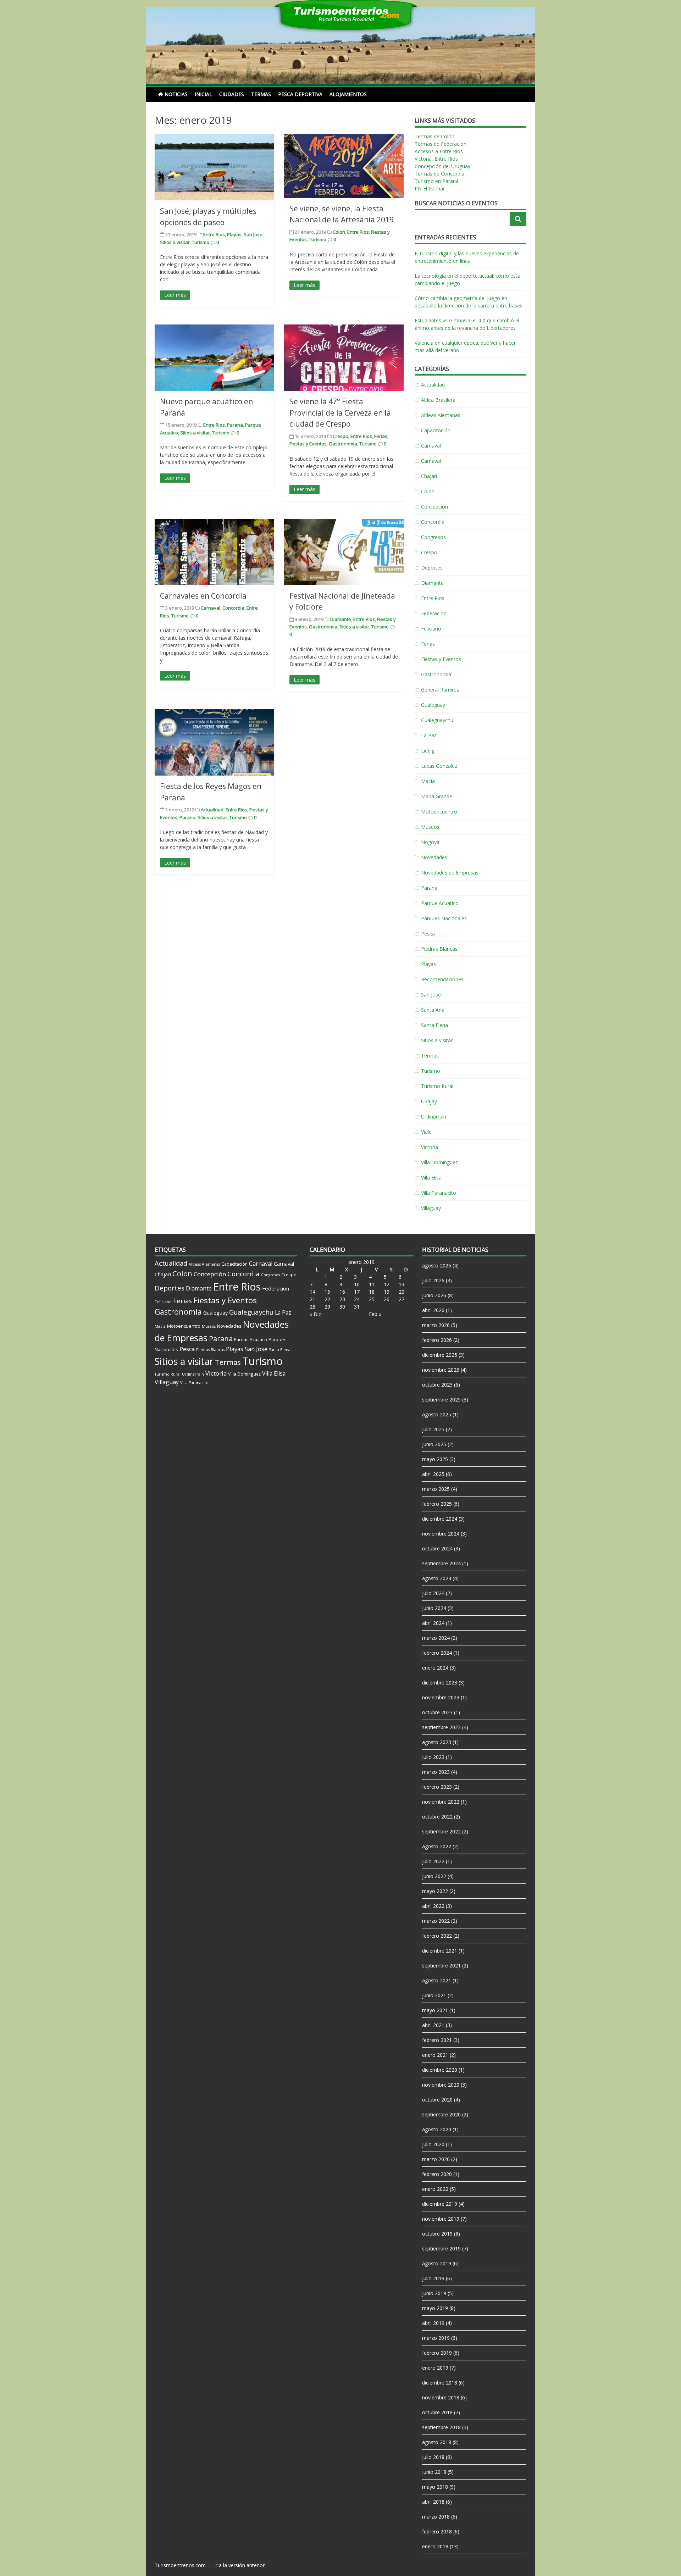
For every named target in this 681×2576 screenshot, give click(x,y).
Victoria (430, 1147)
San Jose (253, 234)
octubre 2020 (437, 2100)
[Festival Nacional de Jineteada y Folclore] (344, 552)
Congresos (433, 537)
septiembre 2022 (441, 1831)
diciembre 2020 (440, 2070)
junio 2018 (434, 2472)
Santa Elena (434, 1025)
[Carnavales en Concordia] (214, 552)
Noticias (176, 94)
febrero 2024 (437, 1653)
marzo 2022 (436, 1921)
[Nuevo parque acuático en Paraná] (214, 358)
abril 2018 (433, 2502)
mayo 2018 (435, 2487)
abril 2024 (433, 1623)
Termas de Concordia (439, 174)
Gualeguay (433, 705)
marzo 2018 (436, 2517)
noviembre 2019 (441, 2219)
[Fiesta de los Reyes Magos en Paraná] (214, 742)
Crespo (340, 436)
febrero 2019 (437, 2353)
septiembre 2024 (441, 1563)
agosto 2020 (437, 2129)
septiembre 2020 (441, 2114)
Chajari (429, 476)
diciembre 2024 (440, 1519)
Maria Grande (437, 796)
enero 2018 (435, 2546)
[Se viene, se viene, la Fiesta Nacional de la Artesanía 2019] (344, 166)
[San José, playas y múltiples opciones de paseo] (214, 167)
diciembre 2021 (440, 1951)
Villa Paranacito (439, 1193)
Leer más (175, 295)
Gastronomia (343, 444)
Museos (430, 827)
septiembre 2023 (441, 1727)
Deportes (432, 568)
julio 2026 (433, 1280)
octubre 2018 (437, 2412)
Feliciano (431, 629)
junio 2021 (434, 1995)
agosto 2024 (437, 1578)
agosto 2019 (437, 2263)
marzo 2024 (436, 1638)
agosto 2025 (437, 1414)
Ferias (381, 436)
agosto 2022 (437, 1846)
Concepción (434, 507)
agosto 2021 (437, 1980)
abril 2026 (433, 1310)
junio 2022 (434, 1876)
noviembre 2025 (441, 1370)
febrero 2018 (437, 2531)
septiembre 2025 (441, 1400)
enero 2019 (435, 2368)
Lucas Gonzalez (439, 766)
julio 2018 (433, 2457)
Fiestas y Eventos (308, 444)
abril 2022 (433, 1906)
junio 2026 (434, 1295)
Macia (428, 781)
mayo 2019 (435, 2308)
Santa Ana (433, 1010)
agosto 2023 (437, 1742)
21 (312, 1299)
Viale (426, 1132)
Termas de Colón (434, 136)
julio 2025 (433, 1429)
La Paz (429, 735)
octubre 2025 (437, 1385)
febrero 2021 (437, 2040)
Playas (234, 234)
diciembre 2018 (440, 2383)
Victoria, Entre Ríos (436, 159)
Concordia (233, 608)
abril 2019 (433, 2323)
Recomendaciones (442, 979)
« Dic (315, 1314)
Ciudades (232, 94)
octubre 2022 (437, 1817)
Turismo (201, 242)
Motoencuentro (439, 812)
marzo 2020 (436, 2159)
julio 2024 (433, 1593)
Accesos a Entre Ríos (439, 151)
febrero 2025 (437, 1504)
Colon (339, 232)
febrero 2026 (437, 1340)
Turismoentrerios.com (181, 2565)
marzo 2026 (436, 1325)
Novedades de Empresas (450, 873)
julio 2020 (433, 2144)
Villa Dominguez (439, 1162)
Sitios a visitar (175, 242)
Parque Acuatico (440, 903)
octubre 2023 (437, 1712)
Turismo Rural (437, 1086)
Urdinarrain (434, 1117)
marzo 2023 (436, 1772)
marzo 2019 (436, 2338)
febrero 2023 (437, 1787)
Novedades (434, 857)
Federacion (434, 613)
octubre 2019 (437, 2234)
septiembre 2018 (441, 2427)
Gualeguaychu (437, 720)
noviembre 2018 (441, 2397)
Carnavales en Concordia (203, 596)
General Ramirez (440, 690)
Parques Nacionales (444, 918)
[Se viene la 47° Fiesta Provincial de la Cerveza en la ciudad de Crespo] (344, 358)
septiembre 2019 (441, 2249)
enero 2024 (435, 1668)
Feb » (375, 1314)
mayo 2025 (435, 1459)
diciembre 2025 (440, 1355)
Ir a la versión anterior (239, 2565)
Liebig (428, 751)
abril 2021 (433, 2025)
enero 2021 (435, 2055)
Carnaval (211, 608)
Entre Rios (214, 234)
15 (327, 1292)
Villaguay (431, 1208)
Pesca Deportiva (300, 94)
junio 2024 (434, 1608)
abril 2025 (433, 1474)
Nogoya (430, 842)
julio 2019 (433, 2278)
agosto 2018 (437, 2442)
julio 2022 (433, 1861)
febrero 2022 (437, 1936)
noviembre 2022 (441, 1802)
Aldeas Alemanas (441, 415)
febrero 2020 (437, 2174)
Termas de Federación (441, 144)
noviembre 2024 (441, 1534)
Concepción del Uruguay (442, 166)
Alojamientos (348, 94)
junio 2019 (434, 2293)
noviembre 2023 (441, 1697)
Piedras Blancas (439, 949)
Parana (235, 425)
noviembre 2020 (441, 2085)
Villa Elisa (431, 1178)
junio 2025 (434, 1444)
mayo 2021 (435, 2010)
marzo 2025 (436, 1489)
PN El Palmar (430, 188)
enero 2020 (435, 2189)
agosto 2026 (437, 1265)
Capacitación (436, 430)
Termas (261, 94)
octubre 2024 (437, 1548)
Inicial (203, 94)
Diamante (341, 619)
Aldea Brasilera (438, 400)
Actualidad (212, 810)
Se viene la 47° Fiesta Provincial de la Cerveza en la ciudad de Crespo (340, 413)
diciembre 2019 (440, 2204)
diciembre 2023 (440, 1683)
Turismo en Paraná (437, 181)
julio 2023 (433, 1757)
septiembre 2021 (441, 1966)
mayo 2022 (435, 1891)
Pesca (428, 934)
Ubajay (429, 1101)
